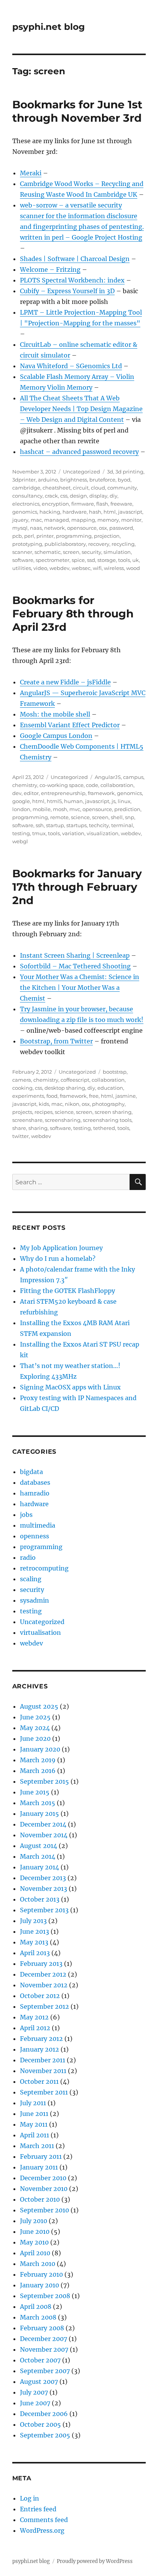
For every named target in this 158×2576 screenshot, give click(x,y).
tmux (39, 833)
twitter (21, 1136)
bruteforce (102, 480)
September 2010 (44, 2210)
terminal (122, 825)
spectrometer (53, 560)
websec (81, 568)
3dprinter (24, 480)
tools (124, 560)
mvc (75, 809)
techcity (99, 825)
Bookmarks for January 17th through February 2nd (77, 887)
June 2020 (35, 1739)
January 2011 (39, 2167)
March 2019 (38, 1760)
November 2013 (44, 1889)
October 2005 (40, 2424)
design (78, 496)
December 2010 (43, 2178)
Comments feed (44, 2520)
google (21, 801)
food (52, 1096)
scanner (22, 552)
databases (35, 1482)
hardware (75, 512)
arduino (48, 480)
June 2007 (35, 2403)
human (73, 801)
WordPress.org (42, 2530)
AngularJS (108, 777)
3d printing (129, 472)
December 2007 (44, 2339)
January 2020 (40, 1749)
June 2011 (34, 2114)
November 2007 (44, 2349)
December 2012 (43, 1974)
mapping (83, 520)
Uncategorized (81, 472)
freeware (121, 504)
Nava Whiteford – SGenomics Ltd (71, 366)
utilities (22, 568)
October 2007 (40, 2360)
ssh (40, 825)
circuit (81, 488)
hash (95, 512)
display (98, 496)
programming (74, 536)
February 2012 (41, 2039)
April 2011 (35, 2135)
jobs (26, 1515)
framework (101, 793)
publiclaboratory (65, 544)
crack (51, 496)
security (91, 552)
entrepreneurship (63, 793)
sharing (38, 1128)
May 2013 (34, 1942)
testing (21, 833)
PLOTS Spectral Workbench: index (72, 280)
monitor (131, 520)
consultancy (27, 496)
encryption (55, 504)
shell (117, 817)
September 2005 (45, 2435)
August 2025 (39, 1706)
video (40, 568)
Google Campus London (56, 736)
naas (36, 528)
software (23, 560)
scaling (31, 1579)
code (92, 785)
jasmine (126, 1096)
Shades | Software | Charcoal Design (75, 259)
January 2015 (39, 1814)
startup (55, 825)
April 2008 (36, 2307)
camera (22, 1080)
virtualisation (40, 1632)
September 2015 (44, 1781)
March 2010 (38, 2264)
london (21, 809)
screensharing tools (107, 1120)
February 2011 (41, 2156)
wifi (97, 568)
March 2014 (38, 1856)
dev (17, 793)
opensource (82, 528)
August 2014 (39, 1846)
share (19, 1128)
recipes (44, 1112)
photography (108, 1104)
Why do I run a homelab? (58, 1259)
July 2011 (33, 2103)
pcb (17, 536)
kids (44, 1104)
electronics (26, 504)
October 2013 (40, 1899)
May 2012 (34, 2017)
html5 (54, 801)
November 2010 (44, 2189)
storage (107, 560)
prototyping (27, 544)
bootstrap (115, 1072)
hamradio (35, 1493)
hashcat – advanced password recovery (79, 452)
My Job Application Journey (61, 1248)
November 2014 (44, 1835)
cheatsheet (57, 488)
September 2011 (44, 2092)
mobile (42, 809)
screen (71, 552)
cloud (98, 488)
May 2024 (35, 1728)
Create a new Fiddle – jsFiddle (65, 682)
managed (57, 520)
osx (103, 528)
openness (35, 1536)
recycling (123, 544)
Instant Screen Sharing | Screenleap (75, 955)
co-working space (62, 785)
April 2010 (35, 2253)
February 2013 (41, 1964)
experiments (28, 1096)
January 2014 (39, 1867)
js (114, 801)
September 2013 (44, 1910)
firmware (83, 504)
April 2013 (35, 1953)
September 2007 (45, 2371)
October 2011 (39, 2081)
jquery (20, 520)
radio (28, 1557)
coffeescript (75, 1080)
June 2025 (35, 1717)
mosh (60, 809)
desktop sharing (65, 1088)
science (80, 817)
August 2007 (39, 2382)
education (110, 1088)
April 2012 (35, 2028)
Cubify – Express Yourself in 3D (67, 291)
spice (78, 560)
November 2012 (44, 1985)
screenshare (27, 1120)
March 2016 (38, 1771)
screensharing (63, 1120)
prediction (127, 809)
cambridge (26, 488)
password (121, 528)
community (122, 488)
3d (110, 472)
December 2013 (43, 1878)
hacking (50, 512)
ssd (91, 560)
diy (114, 496)
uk (136, 560)
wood (133, 568)
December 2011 (43, 2060)
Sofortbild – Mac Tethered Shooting (75, 966)
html (110, 512)
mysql (20, 528)
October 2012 (40, 1996)
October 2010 (40, 2199)
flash (102, 504)
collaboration (117, 785)
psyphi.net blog (49, 27)
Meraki (31, 173)
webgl (20, 841)
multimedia (38, 1525)
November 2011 (43, 2071)
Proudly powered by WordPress (95, 2561)
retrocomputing (44, 1568)
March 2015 (38, 1803)
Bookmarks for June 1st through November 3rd (77, 111)
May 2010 (34, 2242)
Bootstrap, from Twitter (56, 1041)
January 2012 (39, 2049)
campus (133, 777)
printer (45, 536)
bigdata (31, 1472)
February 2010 (41, 2274)
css (64, 496)
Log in (30, 2498)
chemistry (25, 785)
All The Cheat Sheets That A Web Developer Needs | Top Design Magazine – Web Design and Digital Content (81, 409)
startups (77, 825)
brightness (74, 480)
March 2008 (38, 2317)
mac (36, 520)
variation (73, 833)
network (54, 528)
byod (124, 480)
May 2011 (34, 2124)
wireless (114, 568)
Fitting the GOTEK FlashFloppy (67, 1291)
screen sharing (113, 1112)
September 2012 (44, 2006)
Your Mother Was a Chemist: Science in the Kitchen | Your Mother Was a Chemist (80, 988)
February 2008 (42, 2328)
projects (22, 1112)
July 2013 (33, 1921)
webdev (59, 568)
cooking (22, 1088)
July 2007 (34, 2392)
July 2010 (34, 2221)
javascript (130, 512)
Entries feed (38, 2509)
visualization (103, 833)
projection (107, 536)
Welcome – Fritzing (50, 269)
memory (108, 520)
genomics (25, 512)
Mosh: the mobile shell (55, 714)
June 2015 (35, 1792)
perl (29, 536)
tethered (104, 1128)
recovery (99, 544)
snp (130, 817)
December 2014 (43, 1824)
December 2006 (44, 2414)
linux (124, 801)
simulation (117, 552)
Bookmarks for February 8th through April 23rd (73, 614)
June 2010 (35, 2232)
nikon (72, 1104)
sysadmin (35, 1600)
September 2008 (45, 2296)
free (94, 1096)
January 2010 (39, 2285)
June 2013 (35, 1931)
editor (31, 793)
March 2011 (37, 2146)
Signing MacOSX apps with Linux (70, 1387)
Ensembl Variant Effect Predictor (70, 725)
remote (59, 817)
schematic (48, 552)
